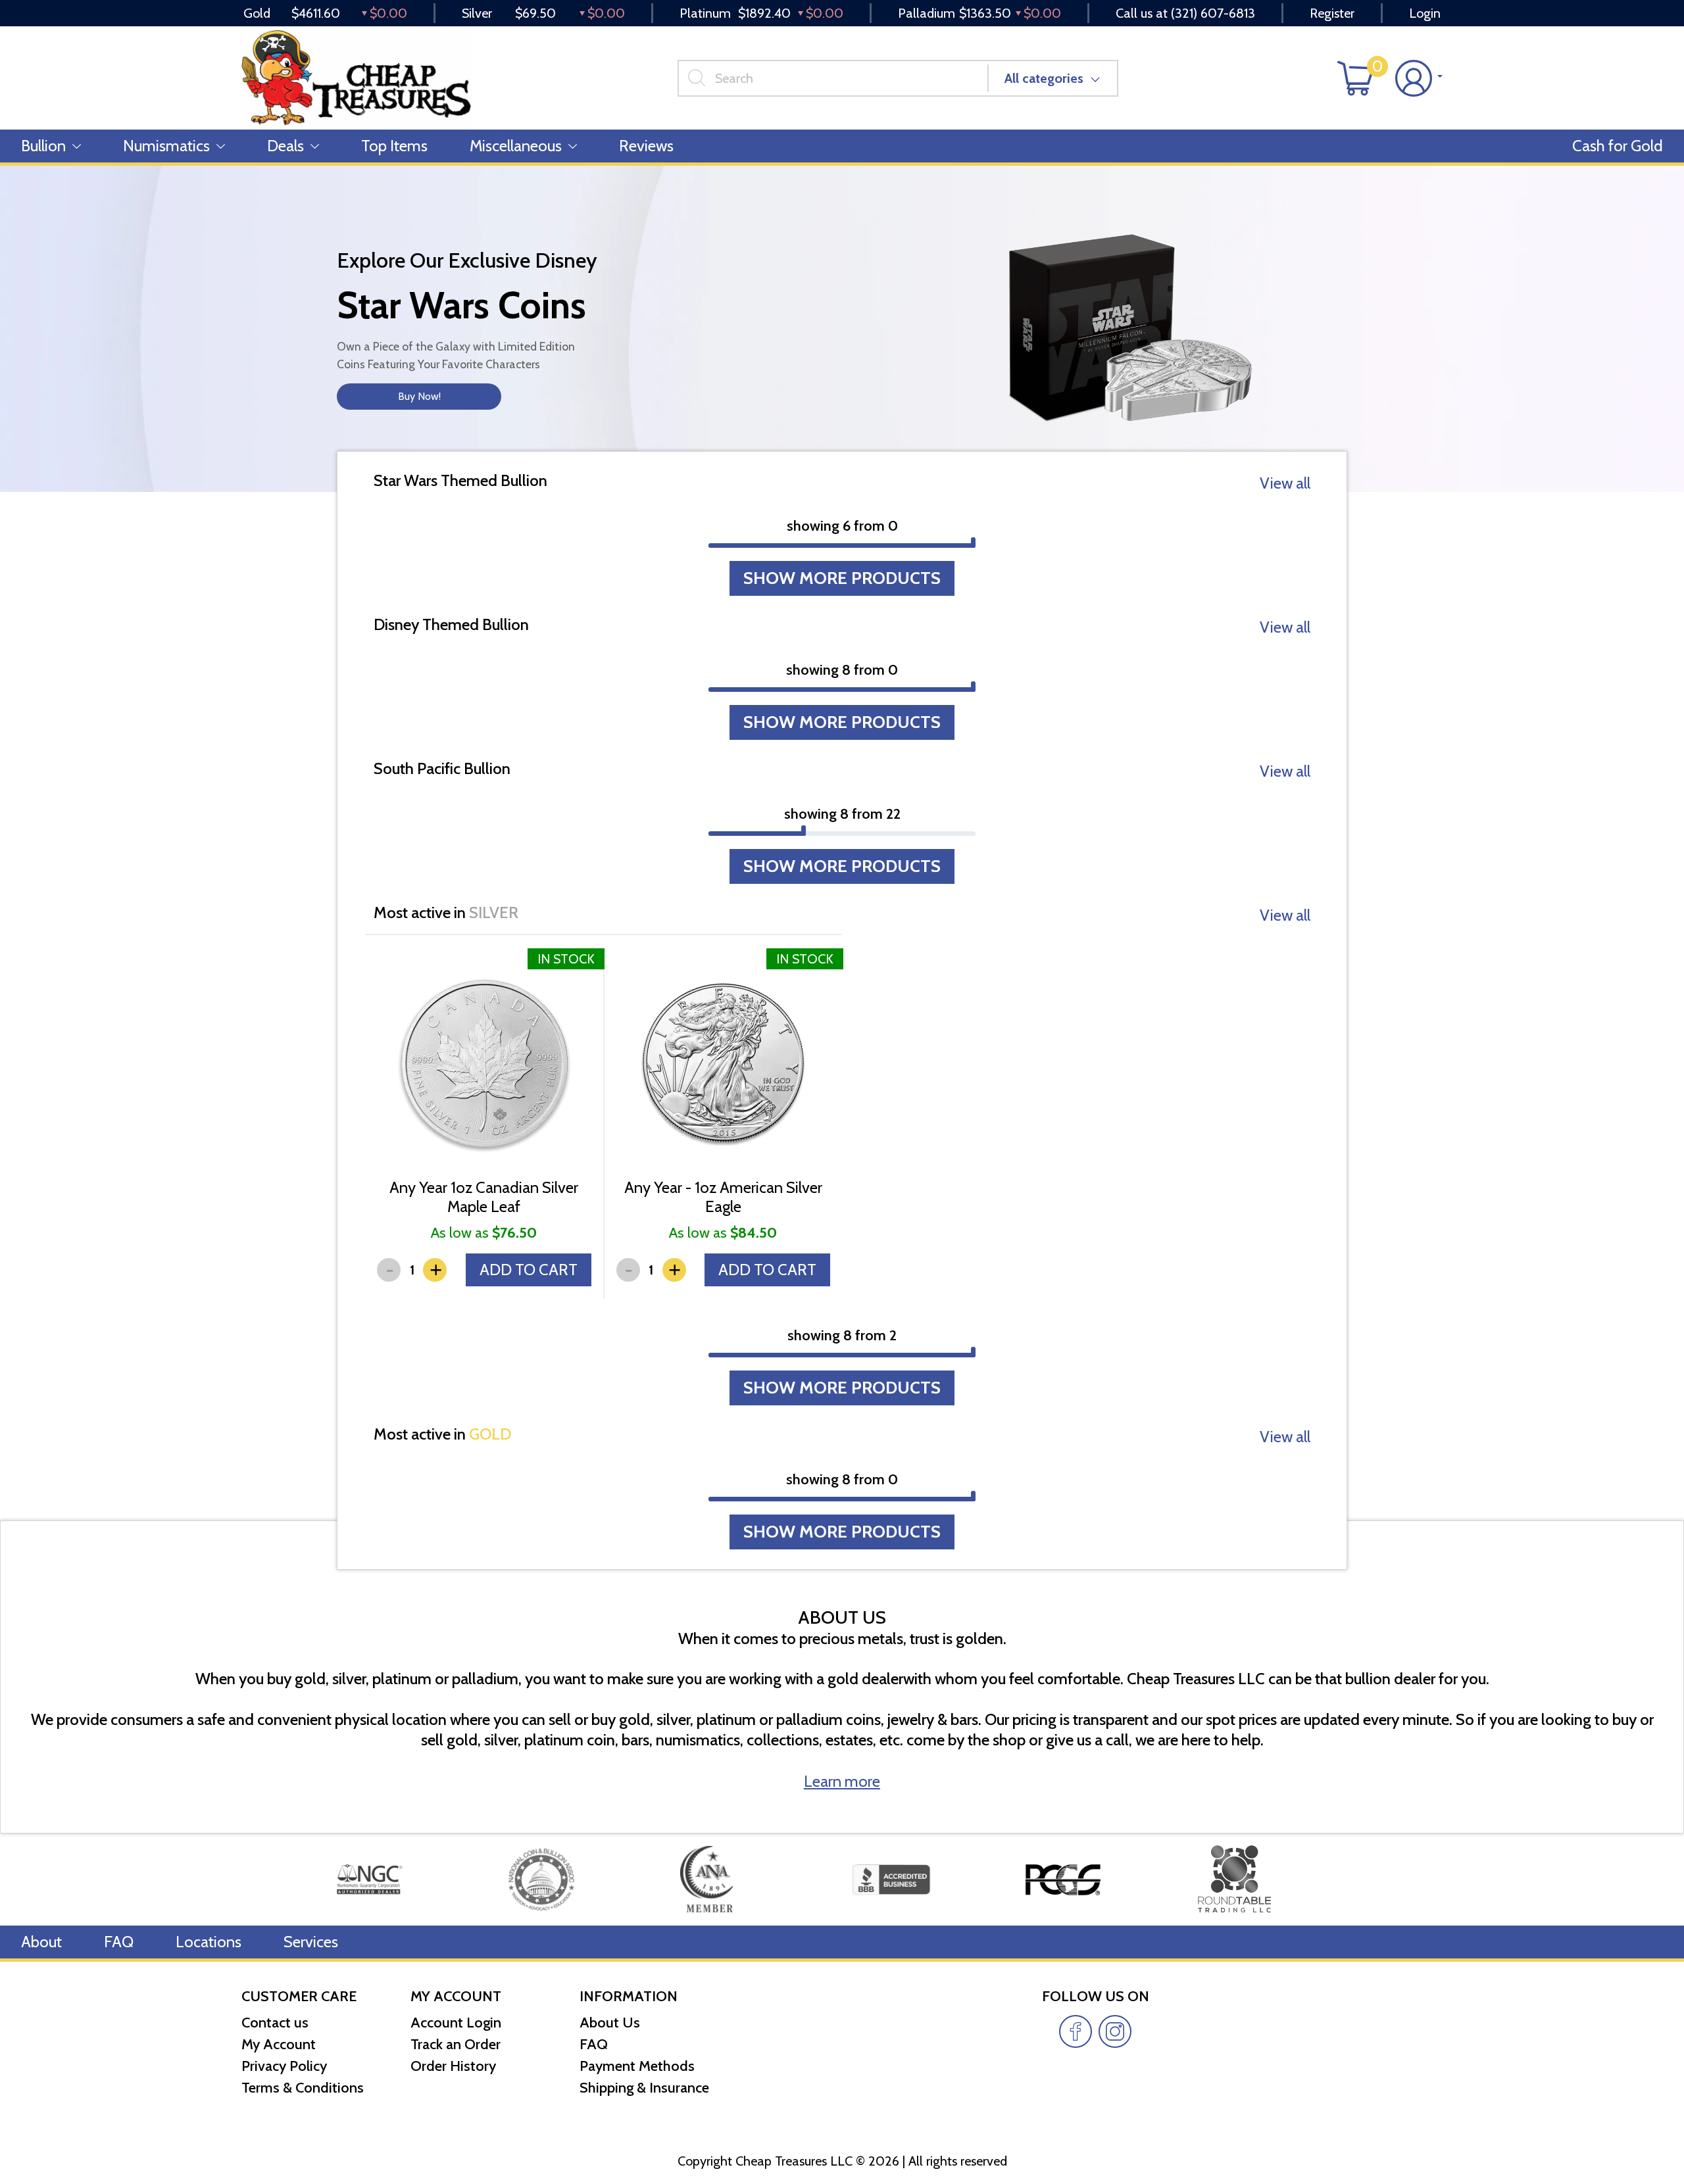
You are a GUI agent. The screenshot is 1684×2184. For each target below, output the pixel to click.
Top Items (394, 146)
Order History (453, 2066)
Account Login (456, 2023)
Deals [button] (285, 146)
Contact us (275, 2023)
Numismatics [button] (166, 146)
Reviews (646, 146)
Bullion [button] (43, 146)
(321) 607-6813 (1213, 13)
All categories (1044, 78)
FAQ (119, 1942)
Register (1332, 13)
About (41, 1942)
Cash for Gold (1618, 146)
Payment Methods (637, 2066)
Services (311, 1942)
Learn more (842, 1781)
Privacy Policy (284, 2066)
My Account (279, 2044)
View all (1285, 483)
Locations (209, 1942)
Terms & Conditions (303, 2088)
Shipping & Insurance (644, 2088)
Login (1425, 13)
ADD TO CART (529, 1270)
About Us (610, 2023)
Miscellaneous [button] (516, 146)
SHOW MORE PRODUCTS (842, 578)
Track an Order (456, 2044)
